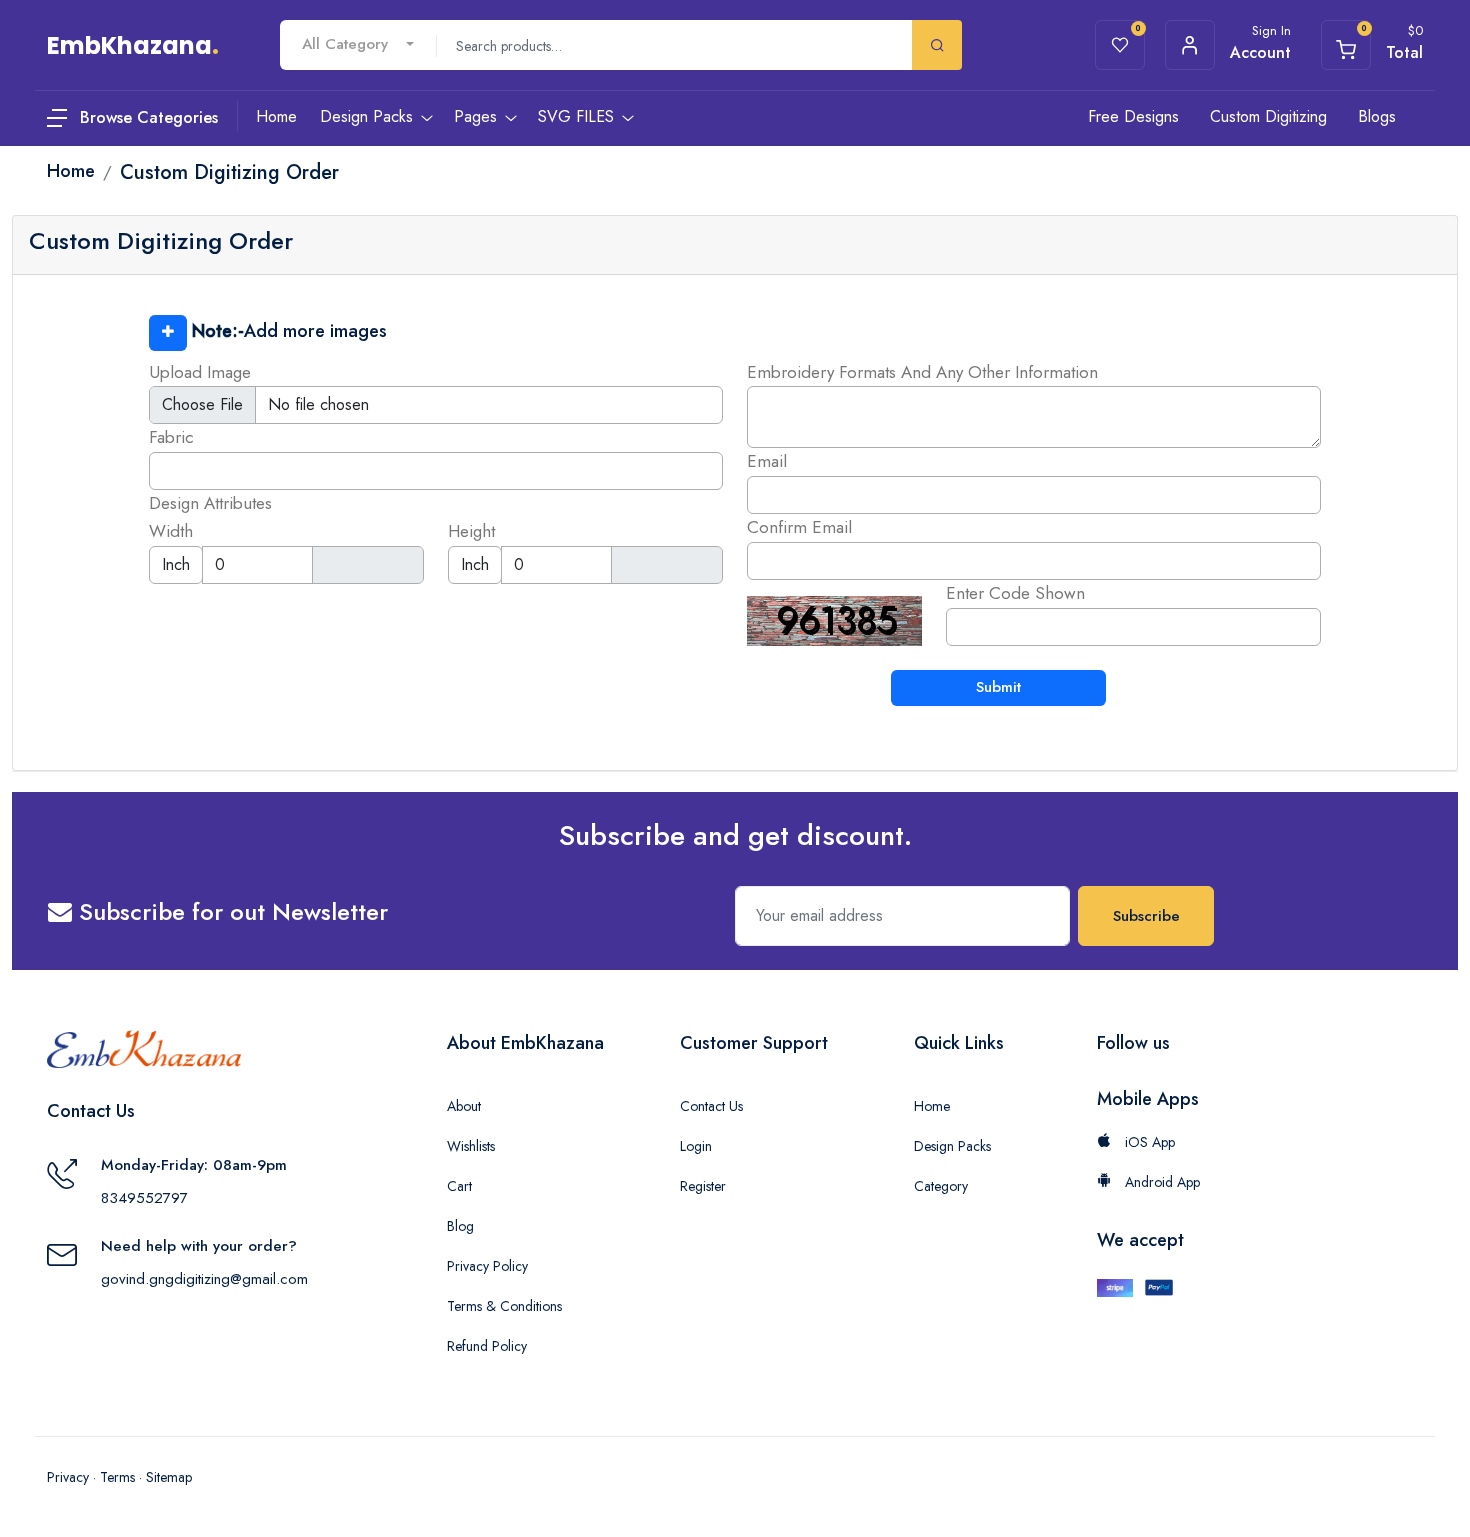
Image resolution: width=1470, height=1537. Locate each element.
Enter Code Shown (1015, 593)
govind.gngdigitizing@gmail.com (204, 1279)
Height (471, 531)
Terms (117, 1477)
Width (171, 531)
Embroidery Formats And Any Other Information (922, 372)
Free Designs (1133, 116)
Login (696, 1146)
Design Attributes (210, 503)
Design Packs (952, 1146)
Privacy (68, 1477)
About (464, 1106)
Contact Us (711, 1106)
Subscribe (1146, 916)
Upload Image (200, 372)
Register (703, 1186)
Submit (998, 687)
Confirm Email (799, 527)
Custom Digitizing (1268, 116)
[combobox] (358, 44)
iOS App (1148, 1142)
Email (767, 461)
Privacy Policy (487, 1266)
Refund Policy (487, 1346)
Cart (459, 1186)
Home (932, 1106)
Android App (1160, 1182)
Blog (460, 1226)
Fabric (171, 437)
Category (941, 1186)
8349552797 (144, 1198)
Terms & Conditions (504, 1306)
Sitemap (169, 1477)
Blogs (1377, 116)
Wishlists (471, 1146)
